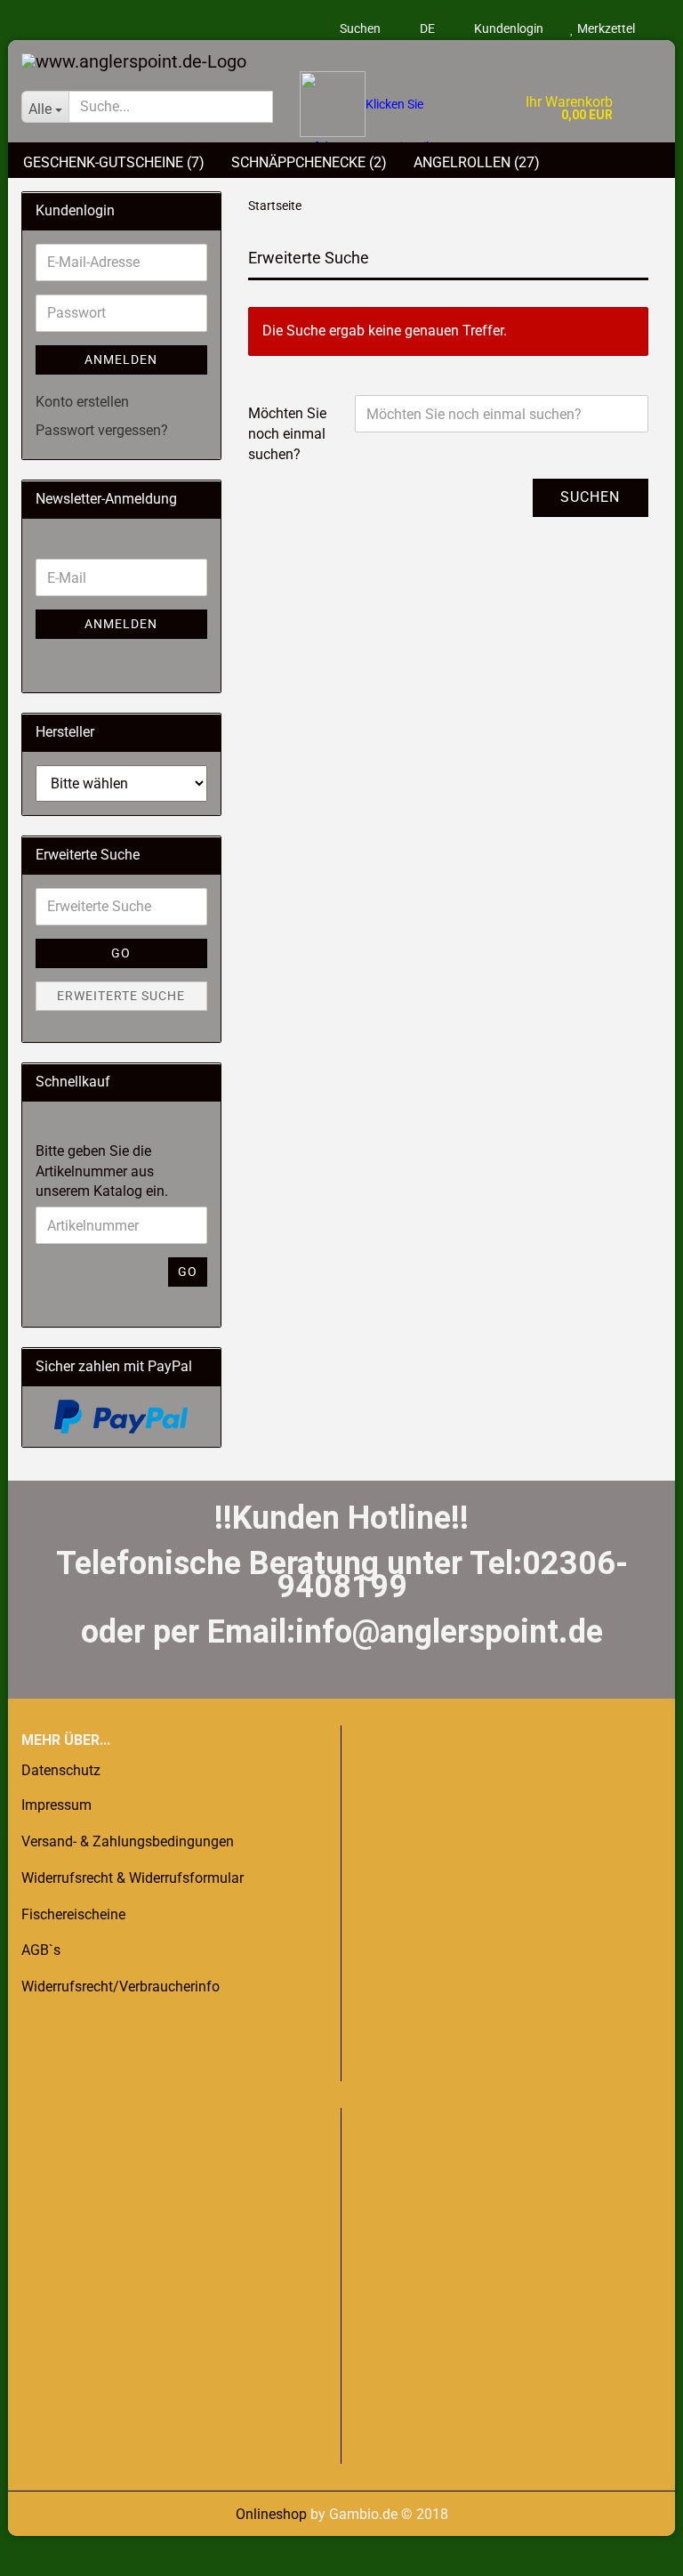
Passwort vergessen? (102, 430)
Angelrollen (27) (477, 162)
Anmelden (121, 359)
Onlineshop (271, 2514)
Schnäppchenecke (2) (309, 162)
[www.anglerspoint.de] (341, 56)
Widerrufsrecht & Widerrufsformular (133, 1878)
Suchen (360, 28)
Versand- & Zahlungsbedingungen (128, 1841)
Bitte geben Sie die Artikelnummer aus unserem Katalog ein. (102, 1171)
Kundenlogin (507, 28)
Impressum (56, 1805)
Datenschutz (61, 1770)
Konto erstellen (82, 402)
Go (121, 953)
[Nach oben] (49, 2549)
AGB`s (41, 1950)
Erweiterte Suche (121, 996)
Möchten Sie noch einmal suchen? (287, 434)
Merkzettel (605, 28)
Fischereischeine (73, 1914)
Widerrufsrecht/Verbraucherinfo (121, 1987)
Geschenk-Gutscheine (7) (114, 162)
